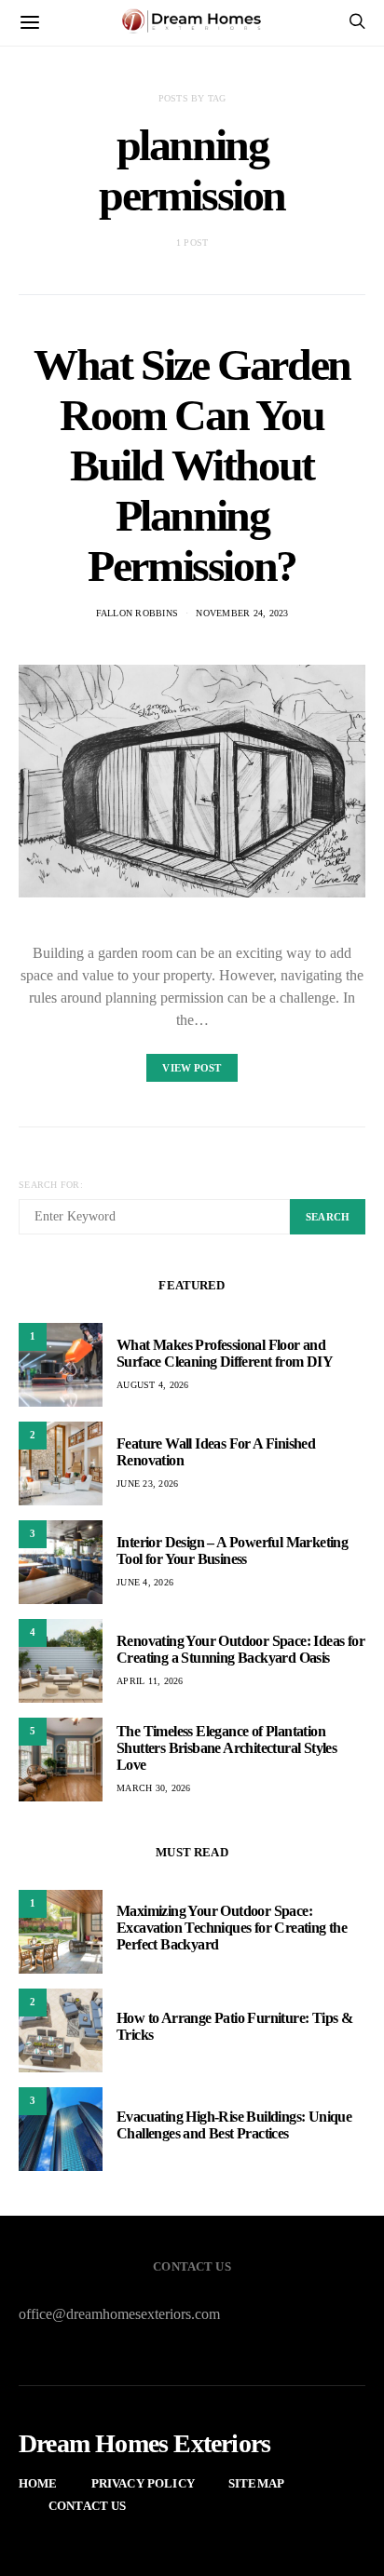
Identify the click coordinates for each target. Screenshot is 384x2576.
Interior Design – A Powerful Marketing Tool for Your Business (232, 1551)
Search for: (51, 1185)
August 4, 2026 (153, 1385)
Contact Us (88, 2506)
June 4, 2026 (145, 1582)
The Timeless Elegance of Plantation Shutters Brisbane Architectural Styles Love (226, 1748)
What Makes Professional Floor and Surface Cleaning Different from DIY (225, 1353)
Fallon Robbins (137, 613)
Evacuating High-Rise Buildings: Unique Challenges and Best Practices (234, 2125)
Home (38, 2483)
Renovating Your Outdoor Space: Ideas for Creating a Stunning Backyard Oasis (240, 1649)
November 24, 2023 (242, 613)
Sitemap (256, 2483)
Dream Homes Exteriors (144, 2444)
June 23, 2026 (147, 1484)
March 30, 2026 (154, 1788)
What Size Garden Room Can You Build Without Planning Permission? (192, 465)
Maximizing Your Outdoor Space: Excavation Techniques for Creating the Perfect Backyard (232, 1928)
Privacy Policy (143, 2483)
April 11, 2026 (150, 1681)
